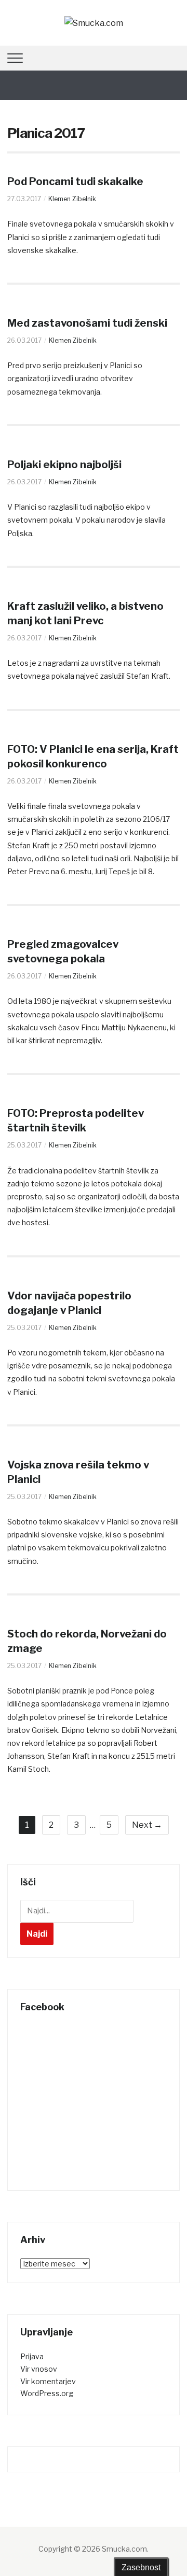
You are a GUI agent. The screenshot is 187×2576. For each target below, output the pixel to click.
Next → (147, 1825)
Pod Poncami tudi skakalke (75, 181)
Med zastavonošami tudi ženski (87, 323)
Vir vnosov (39, 2369)
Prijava (32, 2356)
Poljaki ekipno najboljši (64, 465)
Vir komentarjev (48, 2381)
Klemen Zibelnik (72, 199)
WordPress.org (47, 2393)
